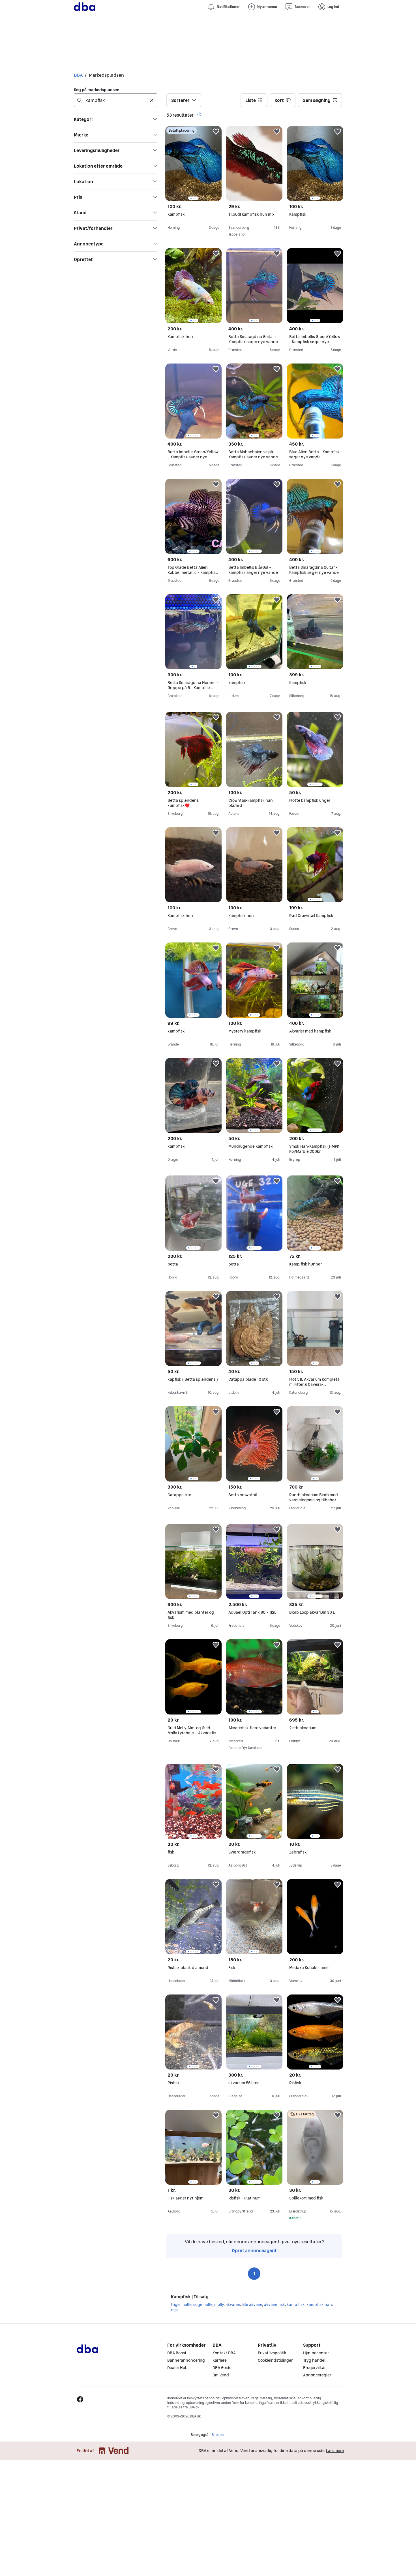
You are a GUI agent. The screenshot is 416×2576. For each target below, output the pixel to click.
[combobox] (116, 100)
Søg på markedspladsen (97, 90)
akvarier (233, 2304)
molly (219, 2304)
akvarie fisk (274, 2304)
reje (174, 2310)
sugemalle (203, 2304)
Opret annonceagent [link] (254, 2250)
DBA (78, 75)
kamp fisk (296, 2304)
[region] (193, 163)
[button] (116, 119)
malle (186, 2304)
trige (175, 2304)
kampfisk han (319, 2304)
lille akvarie (252, 2304)
